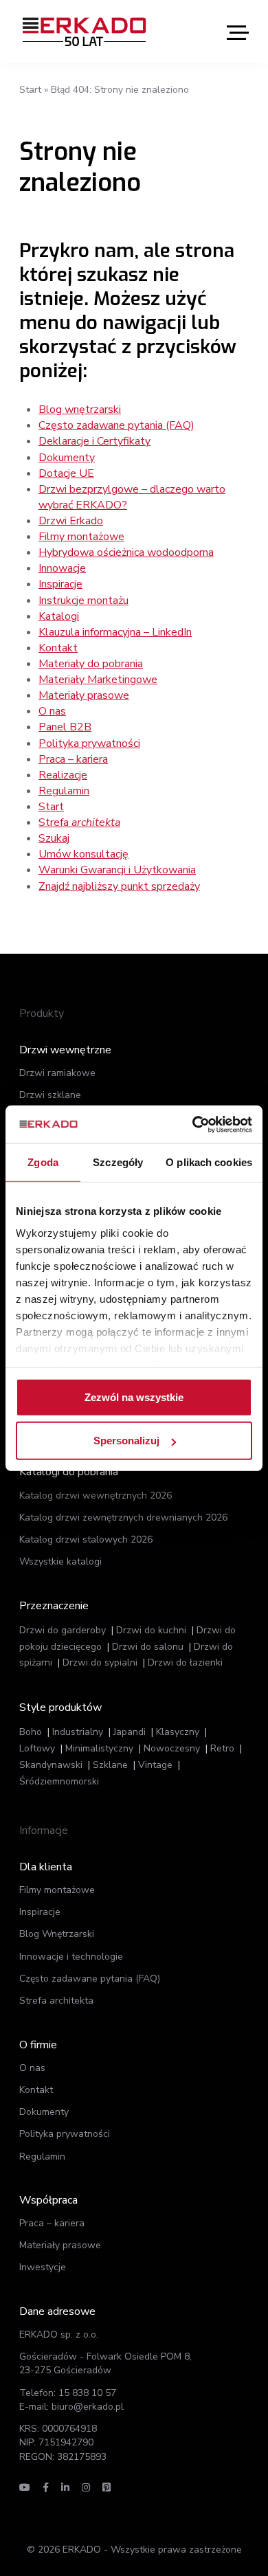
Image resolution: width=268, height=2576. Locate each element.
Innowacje (62, 568)
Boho (31, 1732)
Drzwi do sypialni (100, 1662)
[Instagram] (86, 2488)
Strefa (79, 822)
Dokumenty (67, 458)
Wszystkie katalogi (60, 1561)
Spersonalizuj (126, 1441)
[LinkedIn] (65, 2488)
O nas (52, 711)
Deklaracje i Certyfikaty (94, 441)
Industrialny (78, 1732)
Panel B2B (65, 727)
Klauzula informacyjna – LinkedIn (115, 632)
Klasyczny (178, 1732)
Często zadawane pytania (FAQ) (116, 425)
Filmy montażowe (81, 537)
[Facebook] (46, 2488)
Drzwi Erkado (71, 521)
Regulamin (64, 791)
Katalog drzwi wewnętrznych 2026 (96, 1496)
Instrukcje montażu (83, 601)
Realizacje (63, 775)
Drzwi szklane (50, 1095)
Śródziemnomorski (59, 1781)
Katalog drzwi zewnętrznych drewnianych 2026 (123, 1517)
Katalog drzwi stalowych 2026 (86, 1539)
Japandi (130, 1732)
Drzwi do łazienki (185, 1662)
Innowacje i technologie (71, 1957)
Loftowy (37, 1748)
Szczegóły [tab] (118, 1162)
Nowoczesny (172, 1748)
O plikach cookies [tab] (209, 1162)
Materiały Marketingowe (98, 680)
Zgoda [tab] (43, 1162)
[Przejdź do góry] (191, 2540)
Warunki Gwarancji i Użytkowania (117, 870)
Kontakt (58, 648)
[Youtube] (25, 2488)
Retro (222, 1748)
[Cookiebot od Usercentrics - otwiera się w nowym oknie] (193, 1124)
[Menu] (238, 32)
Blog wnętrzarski (80, 410)
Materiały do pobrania (91, 664)
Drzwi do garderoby (63, 1630)
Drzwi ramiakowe (57, 1073)
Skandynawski (51, 1765)
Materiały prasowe (84, 695)
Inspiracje (60, 584)
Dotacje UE (66, 473)
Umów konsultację (83, 854)
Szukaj (54, 838)
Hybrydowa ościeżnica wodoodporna (126, 552)
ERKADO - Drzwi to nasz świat (85, 32)
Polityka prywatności (89, 743)
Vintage (155, 1765)
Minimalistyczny (99, 1748)
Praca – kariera (73, 759)
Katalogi (59, 616)
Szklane (110, 1765)
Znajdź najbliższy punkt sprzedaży (119, 886)
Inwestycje (43, 2267)
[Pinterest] (107, 2488)
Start (30, 90)
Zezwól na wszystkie (134, 1397)
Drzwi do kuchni (151, 1630)
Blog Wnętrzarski (57, 1934)
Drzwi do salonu (148, 1647)
